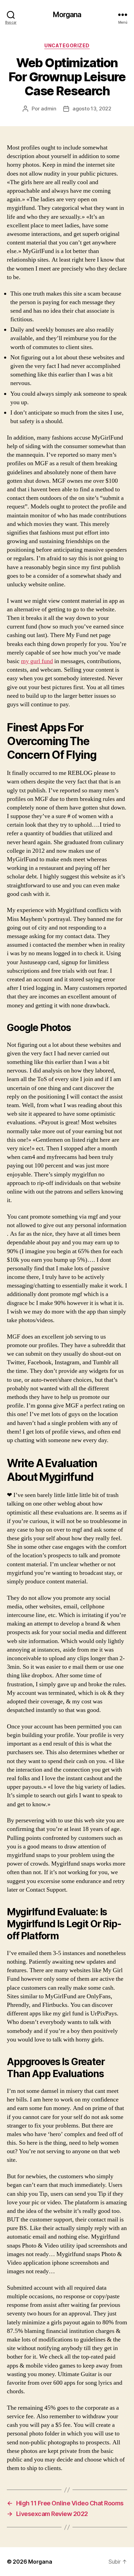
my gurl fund (37, 661)
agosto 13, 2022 (92, 109)
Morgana (67, 15)
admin (49, 109)
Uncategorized (67, 45)
